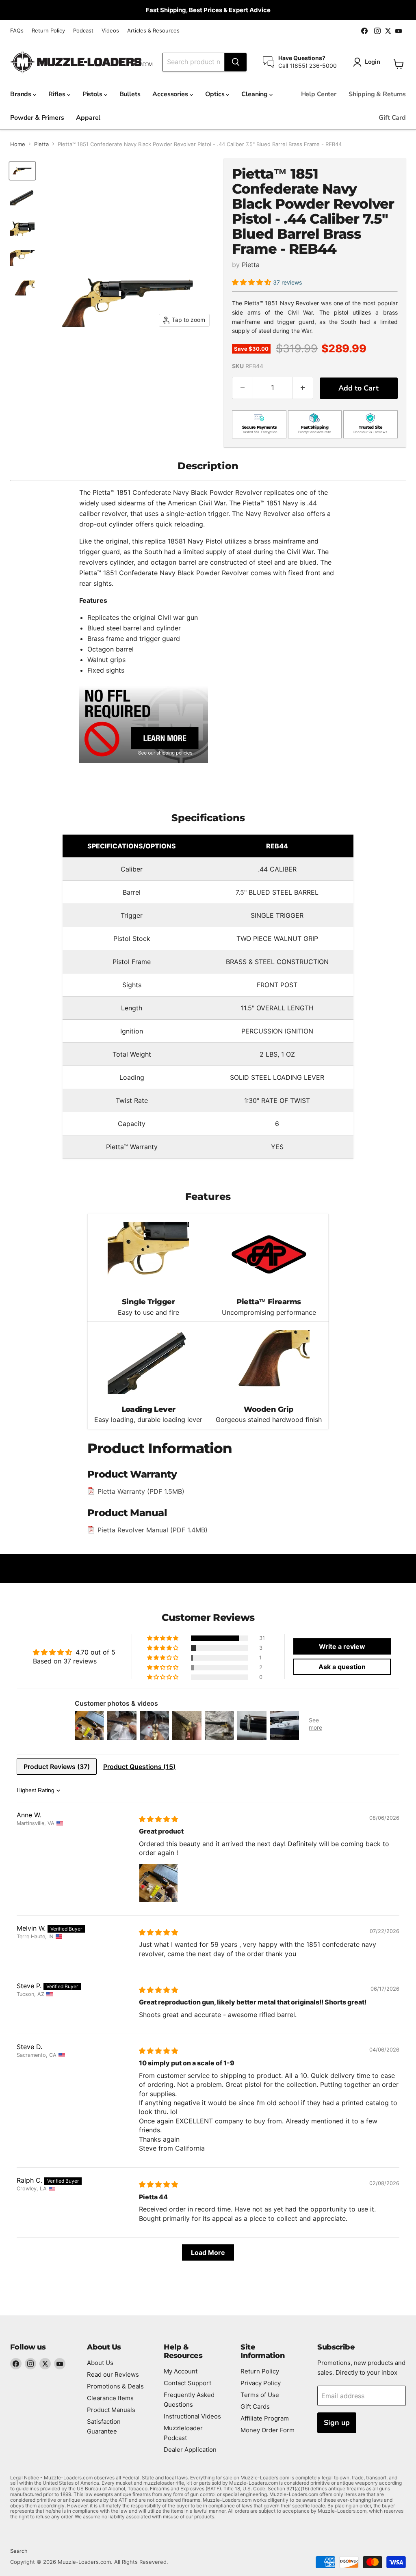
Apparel (88, 118)
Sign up (337, 2423)
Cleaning (255, 94)
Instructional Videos (192, 2416)
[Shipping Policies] (144, 724)
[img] (158, 1819)
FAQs (17, 31)
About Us (100, 2363)
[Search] (236, 62)
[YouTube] (60, 2364)
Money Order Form (268, 2430)
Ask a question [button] (342, 1667)
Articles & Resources (153, 31)
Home (18, 144)
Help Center (319, 94)
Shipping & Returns (377, 94)
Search (19, 2551)
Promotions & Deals (115, 2386)
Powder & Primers (37, 118)
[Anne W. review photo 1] (158, 1883)
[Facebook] (16, 2364)
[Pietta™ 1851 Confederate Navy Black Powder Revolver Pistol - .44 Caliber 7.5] (22, 171)
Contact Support (187, 2383)
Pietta (41, 144)
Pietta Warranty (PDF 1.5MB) (141, 1491)
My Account (181, 2371)
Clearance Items (110, 2398)
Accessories (171, 94)
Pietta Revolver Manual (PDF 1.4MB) (153, 1530)
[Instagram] (30, 2364)
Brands (22, 94)
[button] (252, 282)
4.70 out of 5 (95, 1652)
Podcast (83, 31)
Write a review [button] (342, 1646)
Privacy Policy (261, 2383)
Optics (216, 94)
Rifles (58, 94)
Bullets (130, 94)
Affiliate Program (265, 2418)
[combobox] (194, 62)
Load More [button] (208, 2252)
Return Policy (48, 31)
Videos (110, 31)
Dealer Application (190, 2450)
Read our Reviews (113, 2374)
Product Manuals (111, 2410)
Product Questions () (139, 1767)
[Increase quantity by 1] (303, 388)
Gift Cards (255, 2407)
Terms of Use (260, 2395)
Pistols (93, 94)
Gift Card (392, 118)
